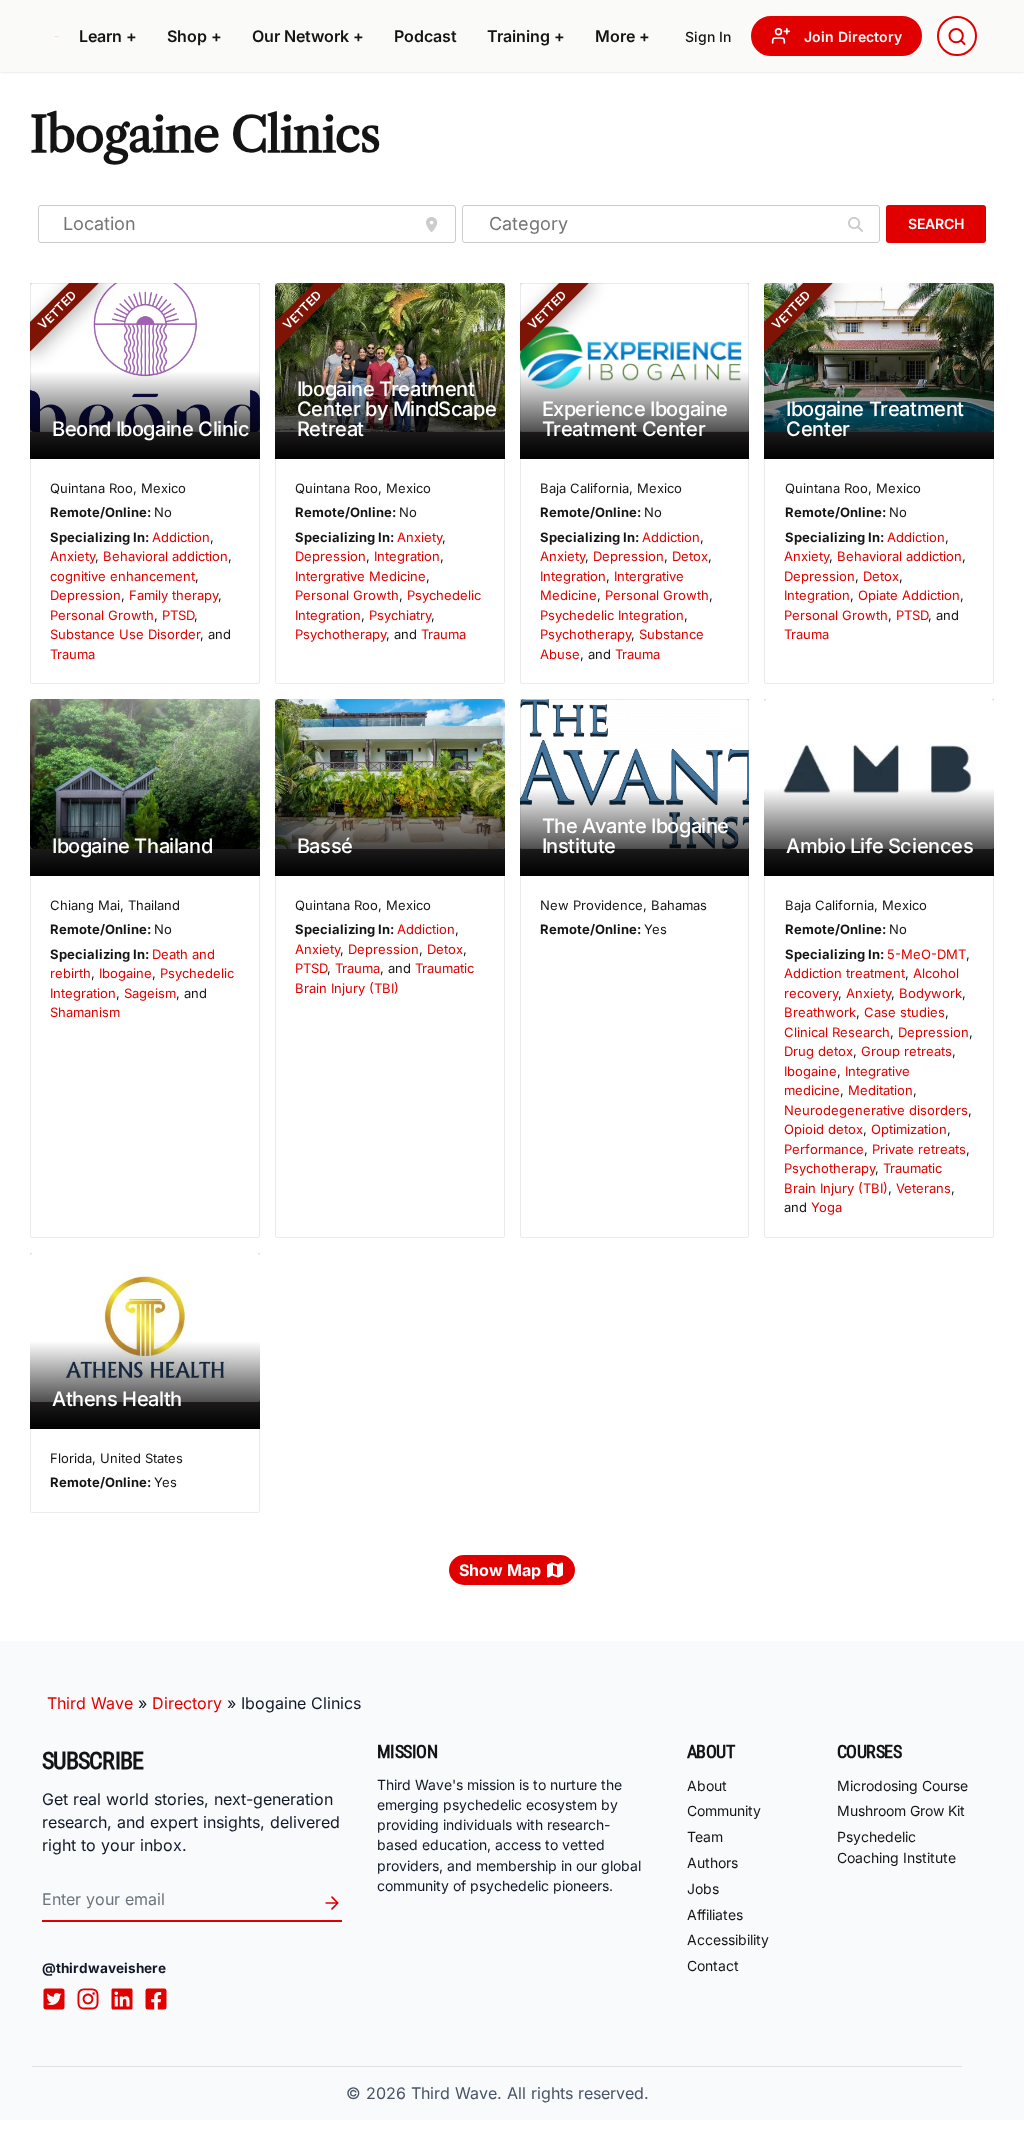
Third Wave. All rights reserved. (530, 2093)
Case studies (904, 1012)
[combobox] (957, 36)
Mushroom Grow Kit (901, 1810)
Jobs (703, 1888)
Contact (713, 1965)
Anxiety (72, 556)
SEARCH (936, 223)
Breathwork (820, 1012)
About (707, 1785)
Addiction (181, 537)
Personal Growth (102, 615)
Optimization (909, 1129)
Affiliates (715, 1914)
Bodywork (930, 993)
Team (705, 1836)
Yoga (826, 1207)
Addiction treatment (844, 973)
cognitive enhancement (122, 576)
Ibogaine (125, 973)
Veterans (923, 1188)
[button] (108, 36)
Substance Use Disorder (125, 634)
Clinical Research (837, 1032)
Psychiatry (400, 615)
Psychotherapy (340, 634)
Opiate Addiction (909, 595)
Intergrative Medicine (360, 576)
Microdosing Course (902, 1785)
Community (724, 1810)
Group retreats (906, 1051)
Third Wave (90, 1703)
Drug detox (818, 1051)
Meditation (880, 1090)
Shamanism (85, 1012)
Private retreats (919, 1149)
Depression (85, 595)
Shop (194, 36)
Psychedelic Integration (612, 615)
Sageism (150, 993)
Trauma (72, 654)
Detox (690, 556)
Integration (407, 556)
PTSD (178, 615)
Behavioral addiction (165, 556)
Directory (187, 1703)
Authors (712, 1862)
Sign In (708, 36)
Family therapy (173, 595)
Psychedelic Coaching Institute (896, 1847)
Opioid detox (823, 1129)
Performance (824, 1149)
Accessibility (728, 1939)
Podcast (425, 36)
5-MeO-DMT (926, 954)
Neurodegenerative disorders (876, 1110)
